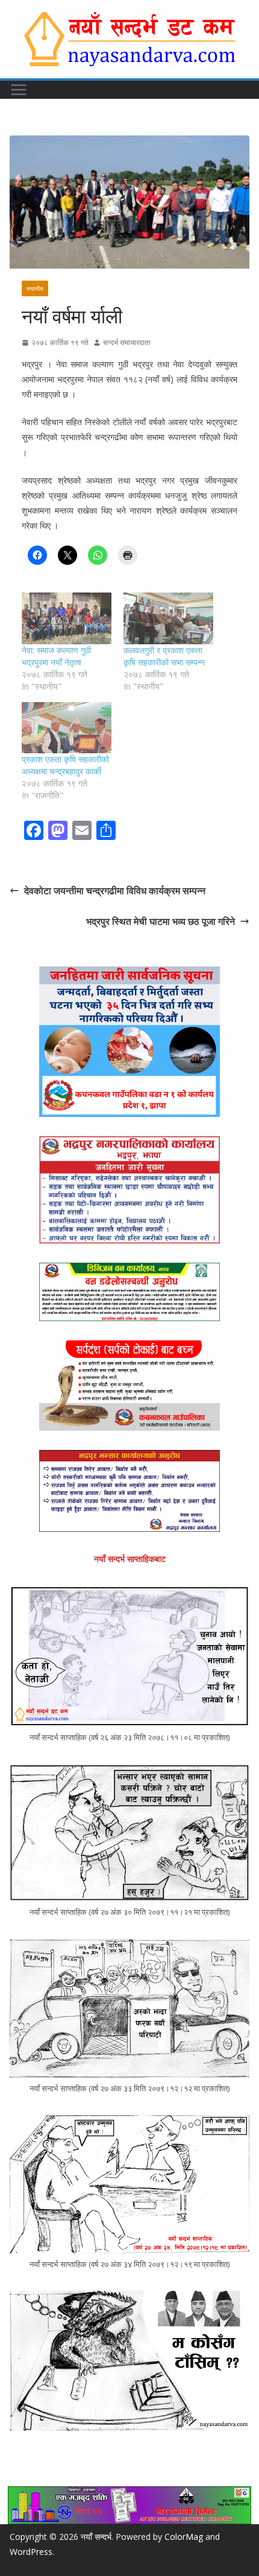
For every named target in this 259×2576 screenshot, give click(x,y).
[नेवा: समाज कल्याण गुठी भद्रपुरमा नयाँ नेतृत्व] (67, 618)
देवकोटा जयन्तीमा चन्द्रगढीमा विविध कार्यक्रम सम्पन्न (115, 891)
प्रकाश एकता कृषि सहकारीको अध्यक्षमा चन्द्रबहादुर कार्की (65, 765)
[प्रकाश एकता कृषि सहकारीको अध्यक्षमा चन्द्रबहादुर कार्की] (67, 728)
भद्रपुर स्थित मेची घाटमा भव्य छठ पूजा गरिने (161, 921)
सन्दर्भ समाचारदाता (127, 342)
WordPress (31, 2552)
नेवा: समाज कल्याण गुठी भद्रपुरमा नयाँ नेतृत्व (56, 656)
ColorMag (184, 2537)
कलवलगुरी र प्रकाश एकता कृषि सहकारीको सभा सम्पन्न (164, 656)
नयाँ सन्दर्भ (96, 2537)
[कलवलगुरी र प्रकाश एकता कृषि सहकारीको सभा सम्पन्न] (168, 618)
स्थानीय (35, 288)
